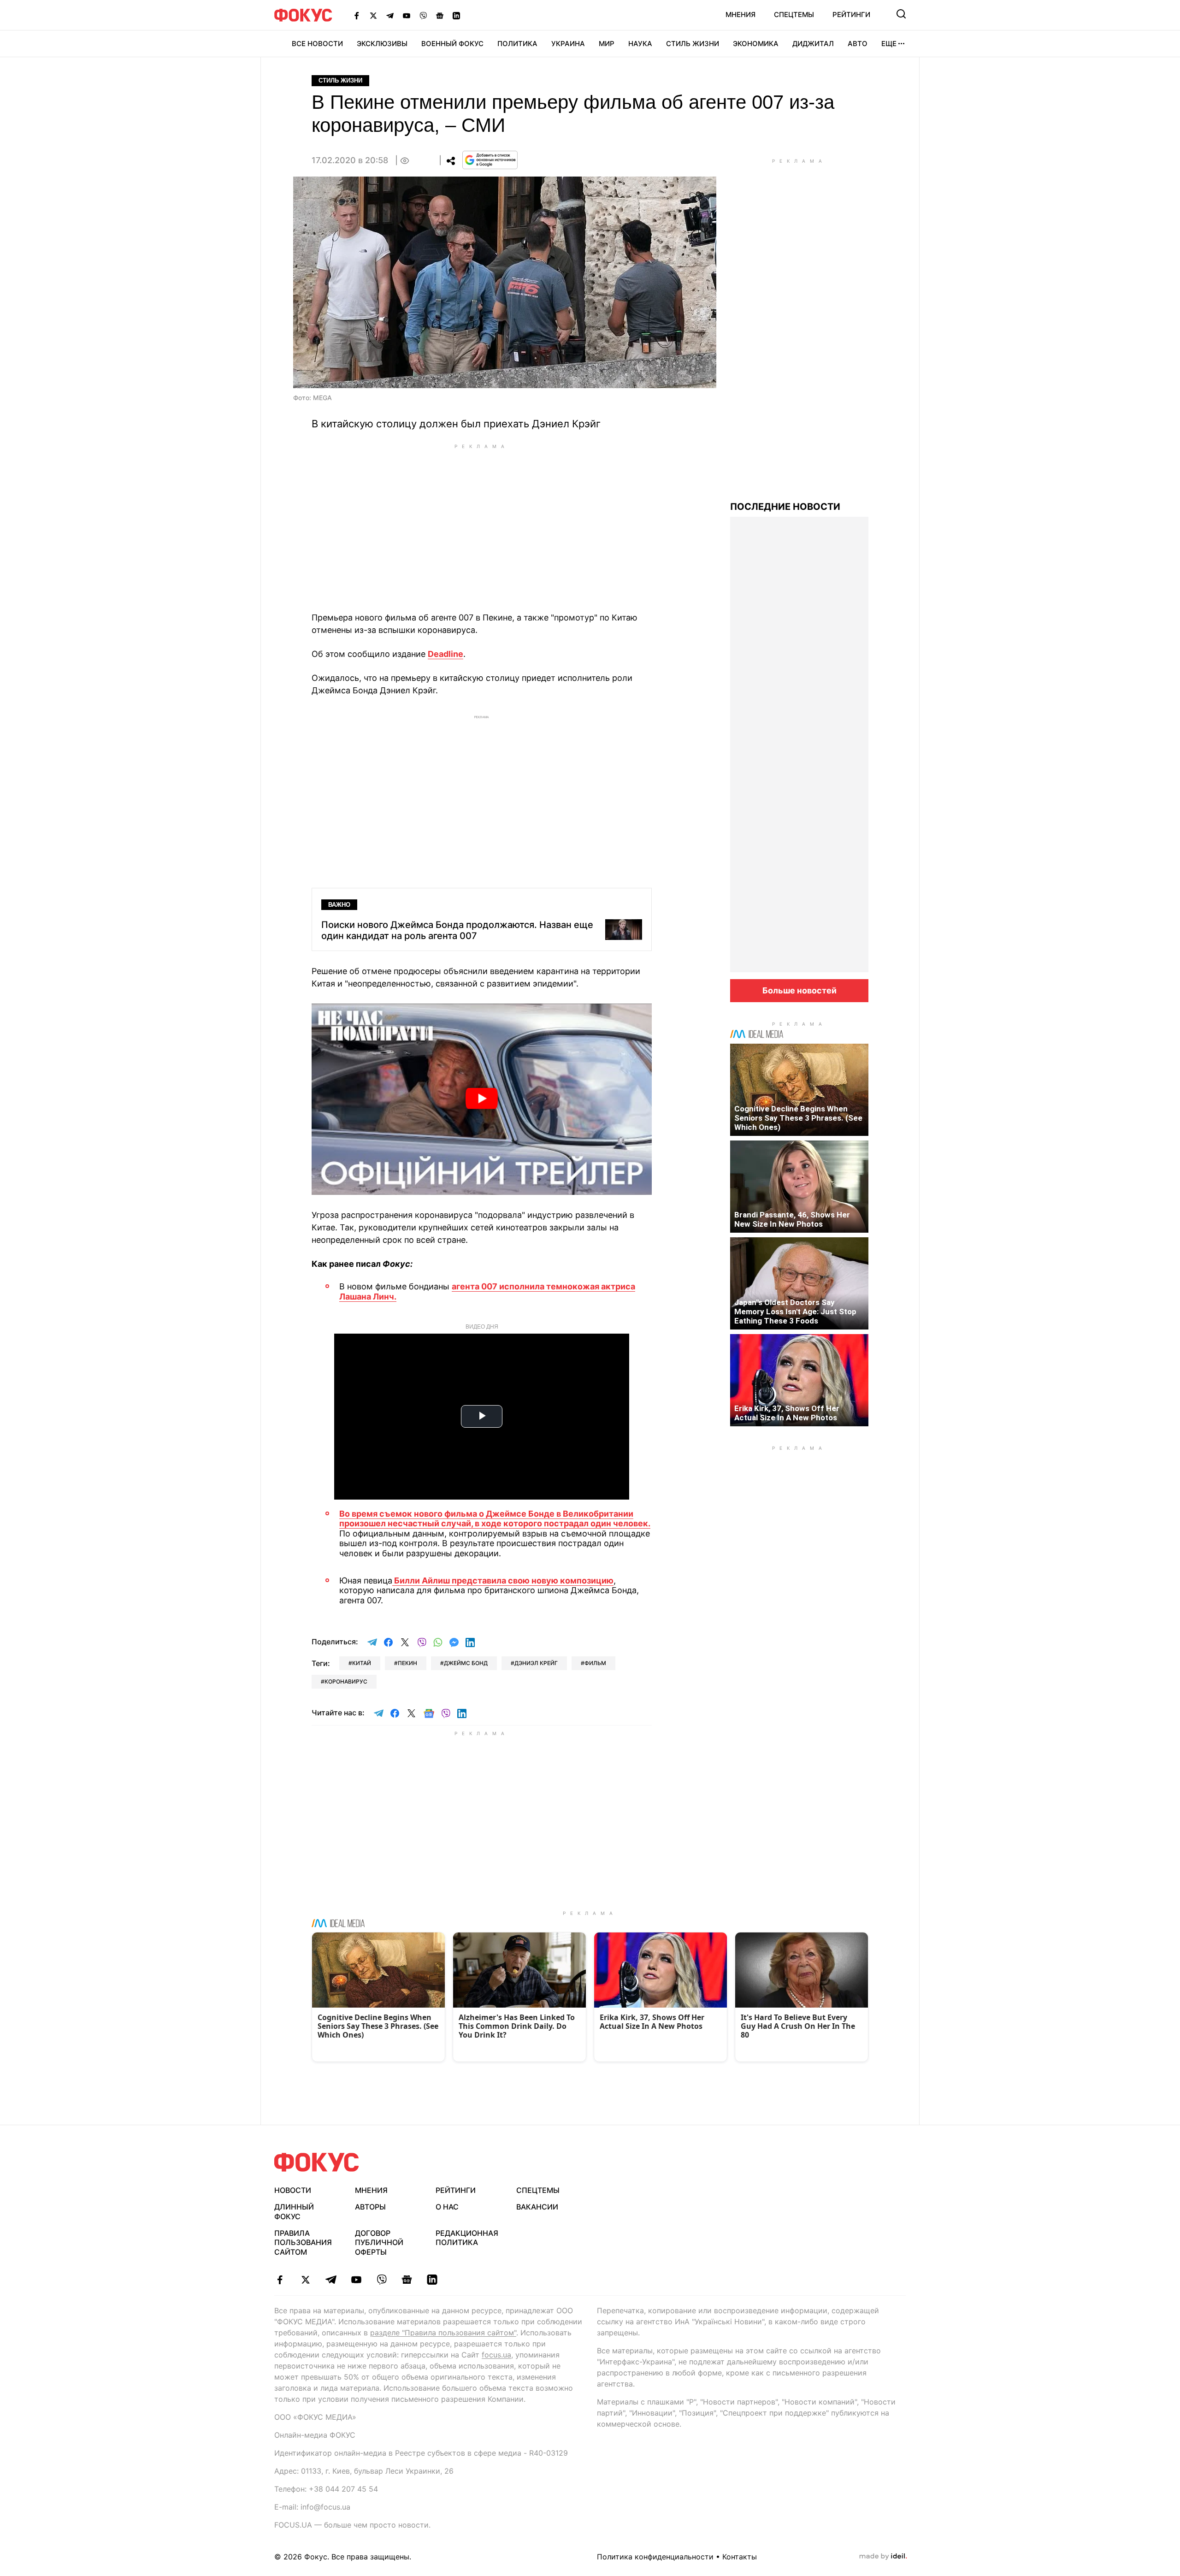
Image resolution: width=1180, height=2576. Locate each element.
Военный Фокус (452, 44)
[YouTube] (407, 15)
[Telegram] (390, 15)
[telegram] (331, 2280)
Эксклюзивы (382, 44)
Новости (293, 2190)
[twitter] (305, 2280)
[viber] (381, 2280)
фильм (595, 1663)
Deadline (445, 654)
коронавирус (346, 1681)
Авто (858, 44)
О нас (447, 2207)
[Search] (901, 14)
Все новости (317, 44)
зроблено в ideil (883, 2557)
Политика (517, 44)
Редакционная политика (467, 2238)
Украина (568, 44)
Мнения (740, 15)
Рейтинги (851, 15)
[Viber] (423, 15)
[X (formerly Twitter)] (373, 15)
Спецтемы (794, 15)
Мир (607, 44)
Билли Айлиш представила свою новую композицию (503, 1580)
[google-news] (407, 2280)
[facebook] (280, 2280)
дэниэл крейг (536, 1663)
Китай (362, 1663)
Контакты (740, 2557)
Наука (640, 44)
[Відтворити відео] (482, 1099)
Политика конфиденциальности (655, 2557)
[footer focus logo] (317, 2162)
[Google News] (440, 15)
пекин (407, 1663)
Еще (889, 44)
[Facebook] (357, 15)
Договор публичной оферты (379, 2243)
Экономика (756, 44)
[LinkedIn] (456, 15)
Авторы (370, 2207)
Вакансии (537, 2207)
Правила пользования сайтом (303, 2243)
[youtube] (356, 2280)
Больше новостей (799, 990)
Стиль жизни (693, 44)
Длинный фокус (294, 2212)
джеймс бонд (466, 1663)
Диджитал (813, 44)
